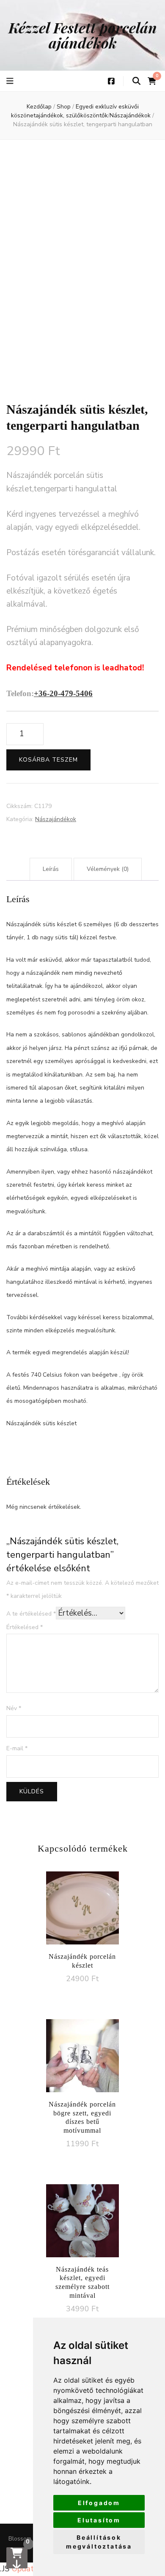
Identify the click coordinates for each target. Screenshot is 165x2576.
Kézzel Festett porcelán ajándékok (83, 35)
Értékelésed (25, 1627)
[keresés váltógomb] (136, 81)
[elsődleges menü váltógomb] (11, 81)
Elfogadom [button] (99, 2503)
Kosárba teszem (48, 760)
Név (14, 1708)
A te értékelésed (31, 1614)
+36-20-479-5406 (63, 693)
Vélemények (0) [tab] (108, 869)
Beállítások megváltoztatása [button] (99, 2542)
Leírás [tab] (51, 869)
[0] (17, 2558)
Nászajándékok (56, 819)
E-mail (17, 1748)
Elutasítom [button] (99, 2520)
